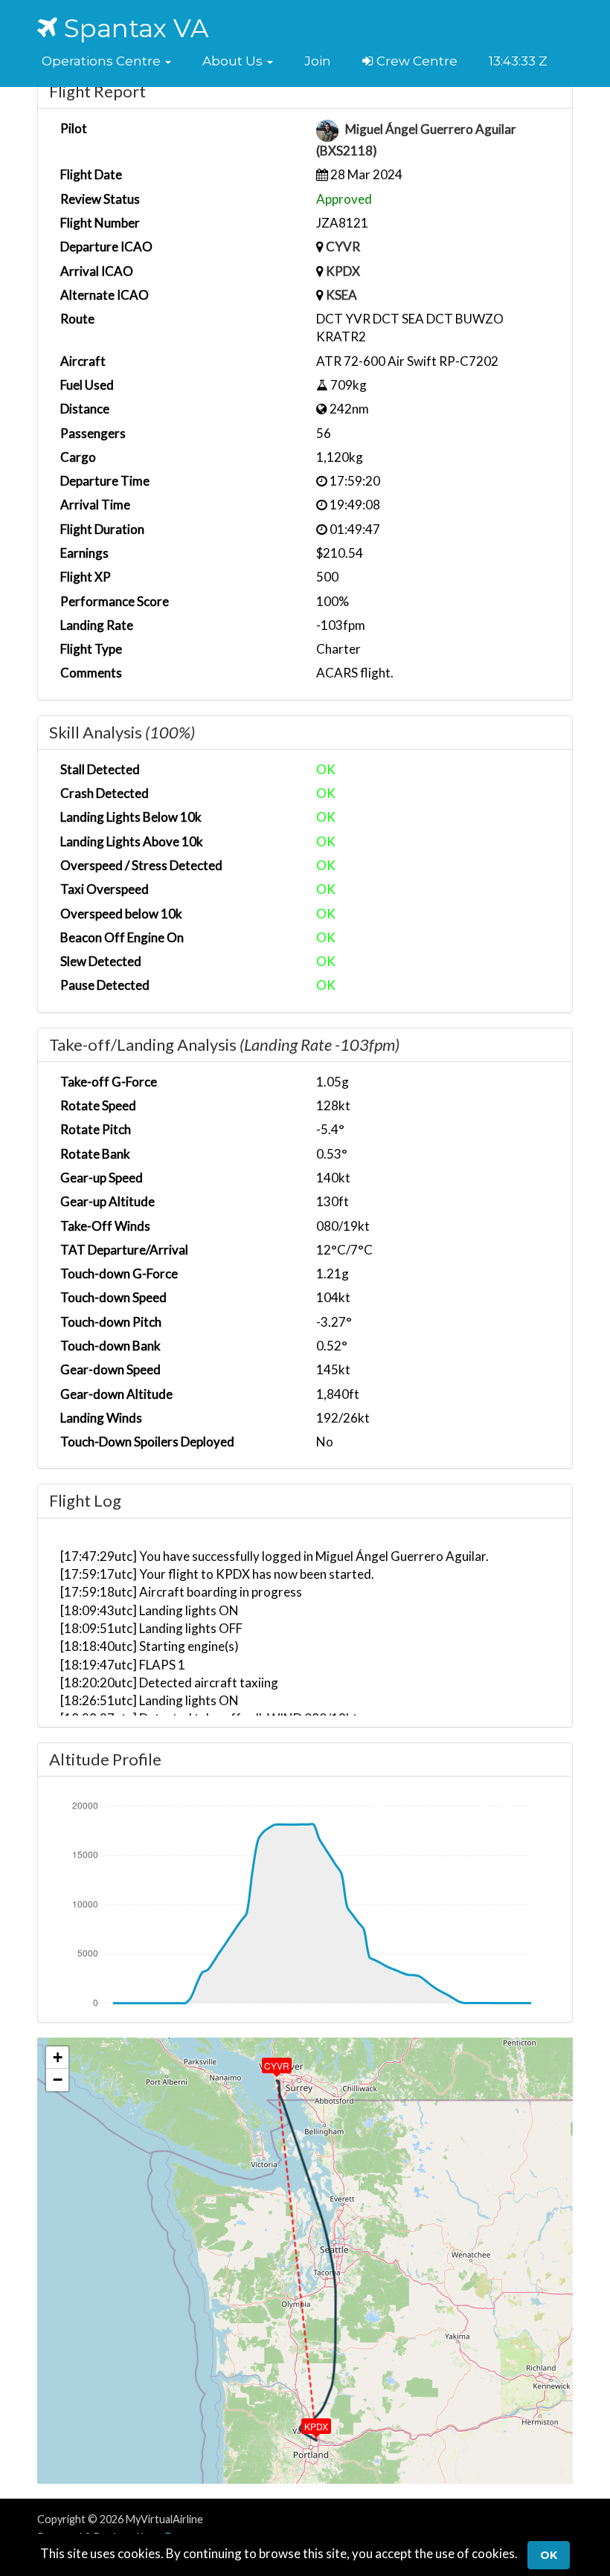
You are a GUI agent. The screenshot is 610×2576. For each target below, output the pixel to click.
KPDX (343, 271)
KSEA (341, 295)
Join (318, 61)
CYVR (343, 247)
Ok (549, 2555)
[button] (106, 61)
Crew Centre (415, 61)
